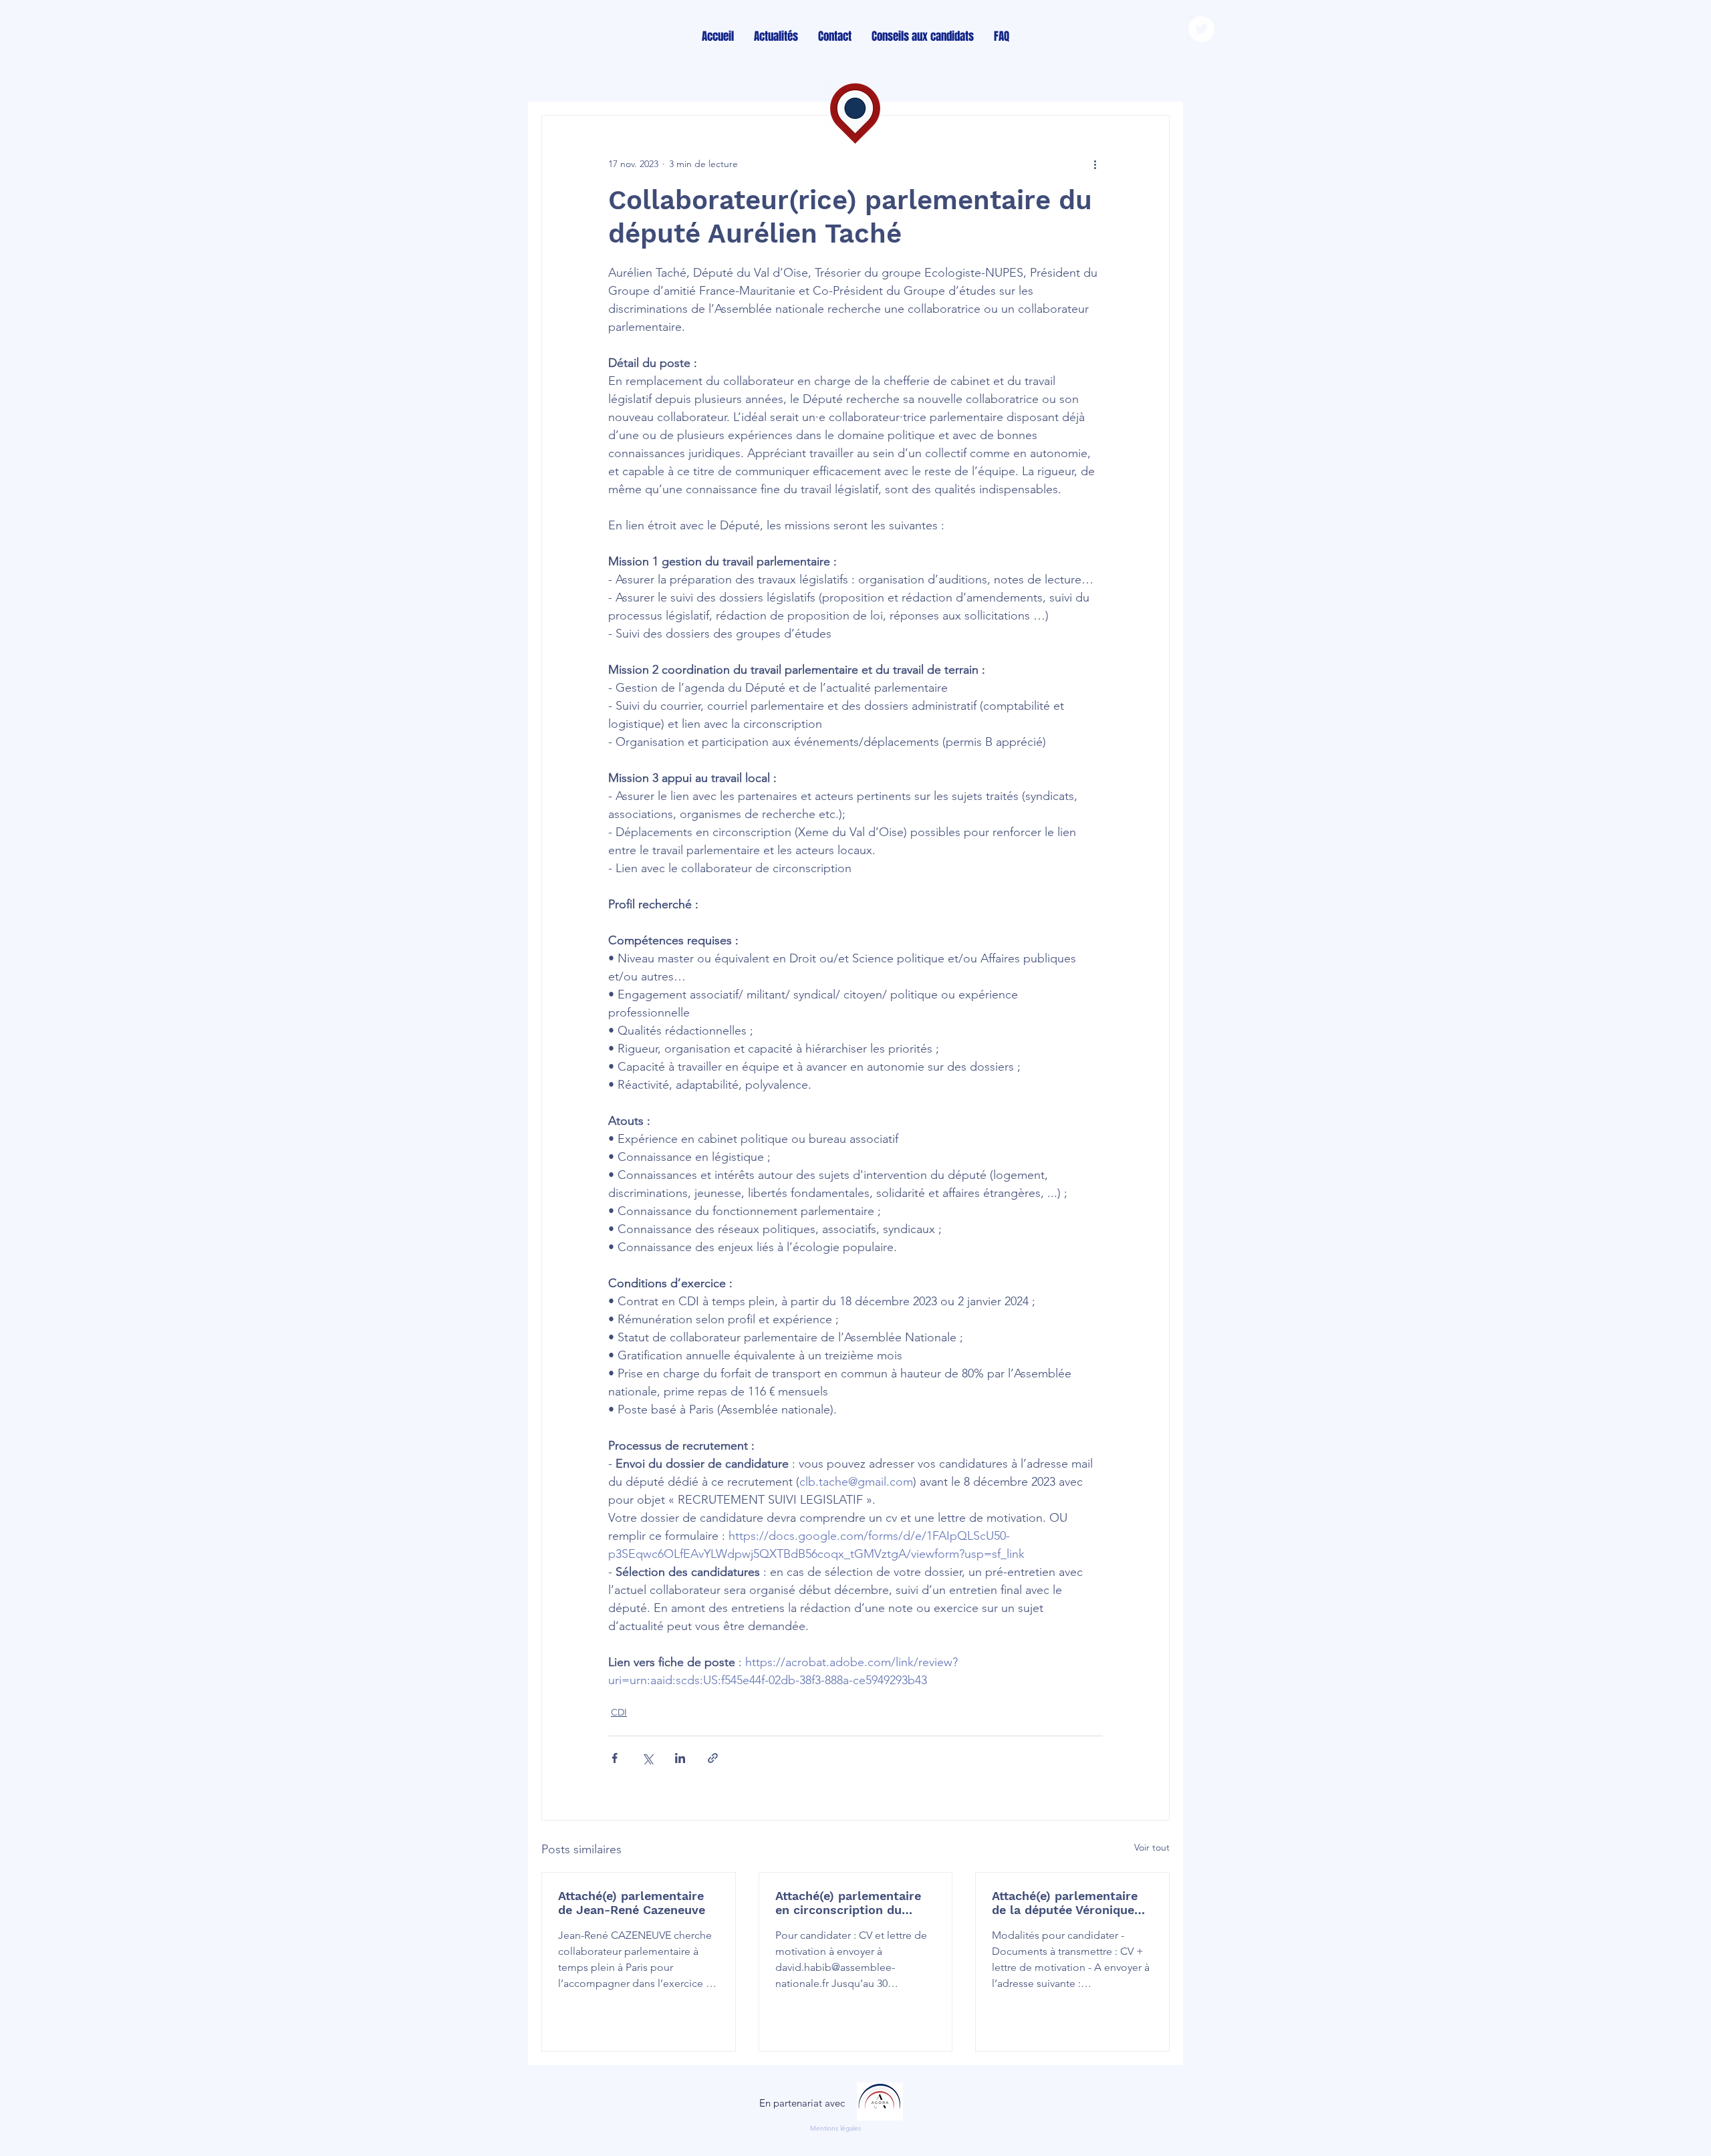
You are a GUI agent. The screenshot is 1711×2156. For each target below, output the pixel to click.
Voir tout (1152, 1847)
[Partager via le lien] (713, 1758)
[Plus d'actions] (1095, 164)
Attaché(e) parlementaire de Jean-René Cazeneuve (632, 1903)
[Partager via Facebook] (615, 1758)
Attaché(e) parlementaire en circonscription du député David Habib (848, 1903)
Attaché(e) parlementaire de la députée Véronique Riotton (1065, 1903)
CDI (619, 1712)
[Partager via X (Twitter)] (647, 1758)
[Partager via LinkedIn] (680, 1758)
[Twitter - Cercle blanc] (1201, 29)
